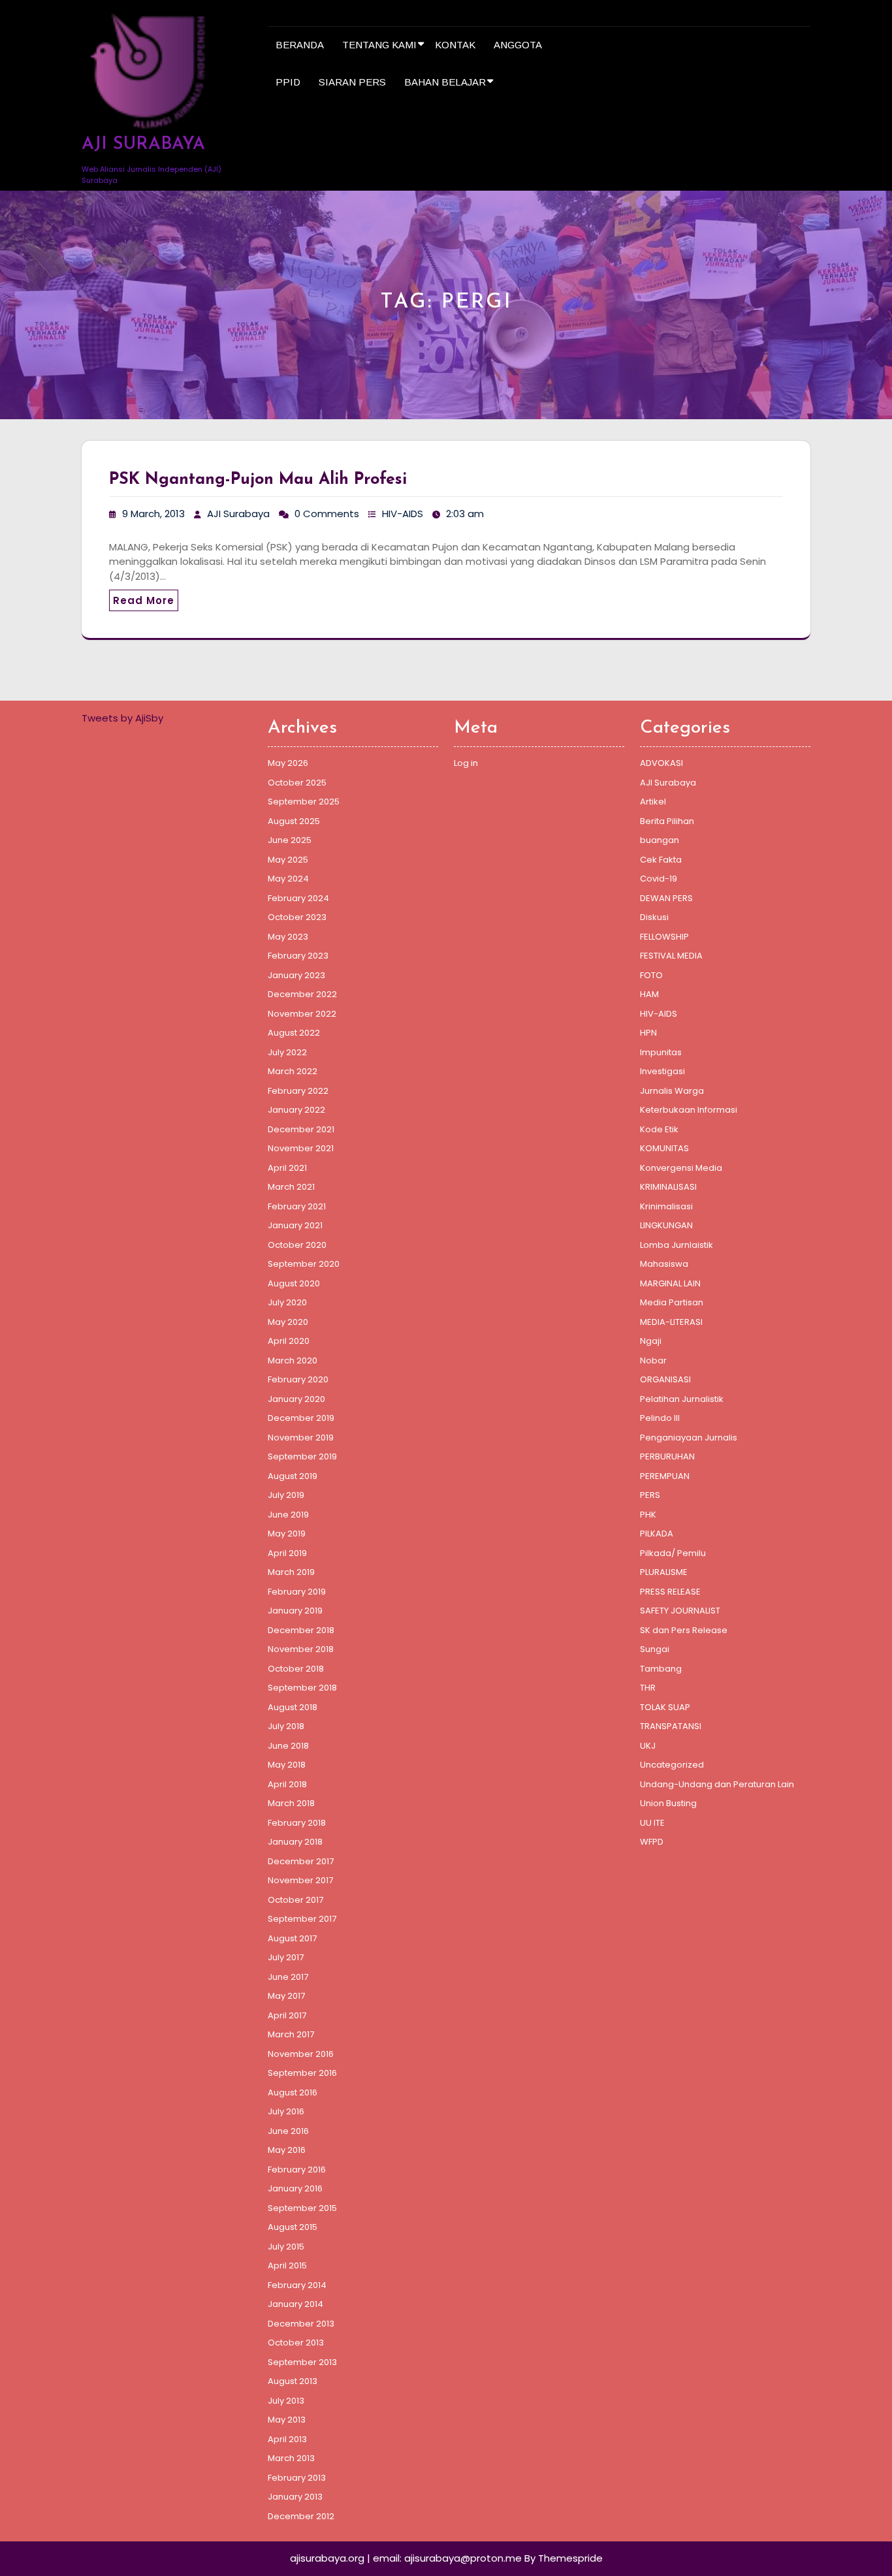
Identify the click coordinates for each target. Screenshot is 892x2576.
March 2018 (291, 1803)
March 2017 (291, 2034)
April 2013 (287, 2439)
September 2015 (302, 2208)
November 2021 (301, 1148)
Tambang (661, 1669)
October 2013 (296, 2343)
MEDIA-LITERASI (671, 1322)
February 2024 (298, 898)
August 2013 (293, 2381)
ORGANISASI (665, 1379)
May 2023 (288, 937)
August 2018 (293, 1707)
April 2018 (287, 1784)
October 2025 (297, 783)
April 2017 (287, 2015)
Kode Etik (659, 1129)
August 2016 (293, 2092)
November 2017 (300, 1880)
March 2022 (293, 1071)
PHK (648, 1515)
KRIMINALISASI (668, 1187)
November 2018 (301, 1649)
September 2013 (302, 2362)
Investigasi (662, 1071)
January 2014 (295, 2304)
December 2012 (301, 2516)
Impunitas (661, 1052)
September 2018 (302, 1688)
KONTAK (455, 45)
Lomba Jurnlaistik (677, 1245)
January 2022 (296, 1110)
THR (648, 1688)
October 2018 (296, 1669)
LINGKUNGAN (666, 1225)
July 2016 (286, 2111)
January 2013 (295, 2497)
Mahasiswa (664, 1264)
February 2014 (297, 2285)
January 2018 (295, 1842)
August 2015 (293, 2227)
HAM (649, 994)
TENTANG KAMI (379, 45)
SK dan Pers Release (684, 1630)
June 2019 (288, 1515)
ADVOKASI (661, 763)
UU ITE (652, 1823)
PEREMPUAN (665, 1476)
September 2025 (304, 802)
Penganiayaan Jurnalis (689, 1438)
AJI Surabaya (238, 514)
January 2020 (296, 1399)
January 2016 (295, 2188)
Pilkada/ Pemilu (673, 1553)
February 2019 (297, 1592)
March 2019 (291, 1572)
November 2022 (302, 1014)
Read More (144, 600)
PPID (288, 82)
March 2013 (291, 2458)
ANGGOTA (518, 45)
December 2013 (301, 2324)
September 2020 (304, 1264)
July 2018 (286, 1726)
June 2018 (288, 1746)
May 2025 (288, 860)
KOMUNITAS (664, 1148)
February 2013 (297, 2478)
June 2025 (290, 840)
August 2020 (294, 1283)
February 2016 (297, 2170)
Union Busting (668, 1803)
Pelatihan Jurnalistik (682, 1399)
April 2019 (287, 1553)
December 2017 (301, 1861)
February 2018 (297, 1823)
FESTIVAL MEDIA (671, 956)
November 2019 (301, 1438)
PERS (650, 1495)
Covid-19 (659, 879)
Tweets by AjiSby (122, 718)
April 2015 (287, 2266)
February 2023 (298, 956)
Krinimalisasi (666, 1206)
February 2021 (297, 1206)
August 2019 (293, 1476)
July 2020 (287, 1302)
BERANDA (300, 45)
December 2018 (301, 1630)
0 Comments (327, 514)
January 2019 (295, 1611)
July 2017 (286, 1957)
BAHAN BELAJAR (445, 82)
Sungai (655, 1649)
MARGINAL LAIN (670, 1283)
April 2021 (287, 1168)
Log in (466, 763)
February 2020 (298, 1379)
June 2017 (288, 1977)
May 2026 (288, 763)
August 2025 (294, 821)
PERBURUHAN (667, 1456)
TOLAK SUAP (665, 1707)
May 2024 (288, 879)
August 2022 (294, 1033)
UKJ (648, 1746)
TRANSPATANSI (671, 1726)
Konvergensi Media (681, 1168)
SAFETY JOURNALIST (680, 1611)
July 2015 (286, 2247)
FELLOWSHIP (664, 937)
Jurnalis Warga (672, 1091)
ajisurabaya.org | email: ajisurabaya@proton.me (406, 2558)
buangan (660, 840)
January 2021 (295, 1225)
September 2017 (302, 1919)
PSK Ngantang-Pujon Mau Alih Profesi (258, 480)
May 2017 (286, 1996)
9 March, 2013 (153, 514)
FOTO (651, 975)
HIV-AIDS (403, 514)
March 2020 (293, 1360)
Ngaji (651, 1341)
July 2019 (286, 1495)
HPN (648, 1033)
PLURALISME (664, 1572)
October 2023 (297, 917)
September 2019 (302, 1456)
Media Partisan (672, 1302)
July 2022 (287, 1052)
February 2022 (298, 1091)
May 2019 (287, 1534)
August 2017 (292, 1938)
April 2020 (289, 1341)
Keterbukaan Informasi (689, 1110)
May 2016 (287, 2150)
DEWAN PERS (666, 898)
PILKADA (657, 1534)
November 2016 (301, 2054)
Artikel (653, 802)
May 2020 (288, 1322)
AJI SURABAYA (143, 145)
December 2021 (301, 1129)
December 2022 (302, 994)
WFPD (652, 1842)
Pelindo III (660, 1418)
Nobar (653, 1360)
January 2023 (296, 975)
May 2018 (287, 1765)
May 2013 (287, 2420)
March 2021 (291, 1187)
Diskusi (654, 917)
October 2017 (295, 1900)
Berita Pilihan (667, 821)
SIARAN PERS (352, 82)
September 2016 (302, 2073)
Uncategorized (672, 1765)
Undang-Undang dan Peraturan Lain (717, 1784)
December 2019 (301, 1418)
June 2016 (288, 2131)
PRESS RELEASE (670, 1592)
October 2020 (297, 1245)
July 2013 (286, 2401)
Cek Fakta (661, 860)
